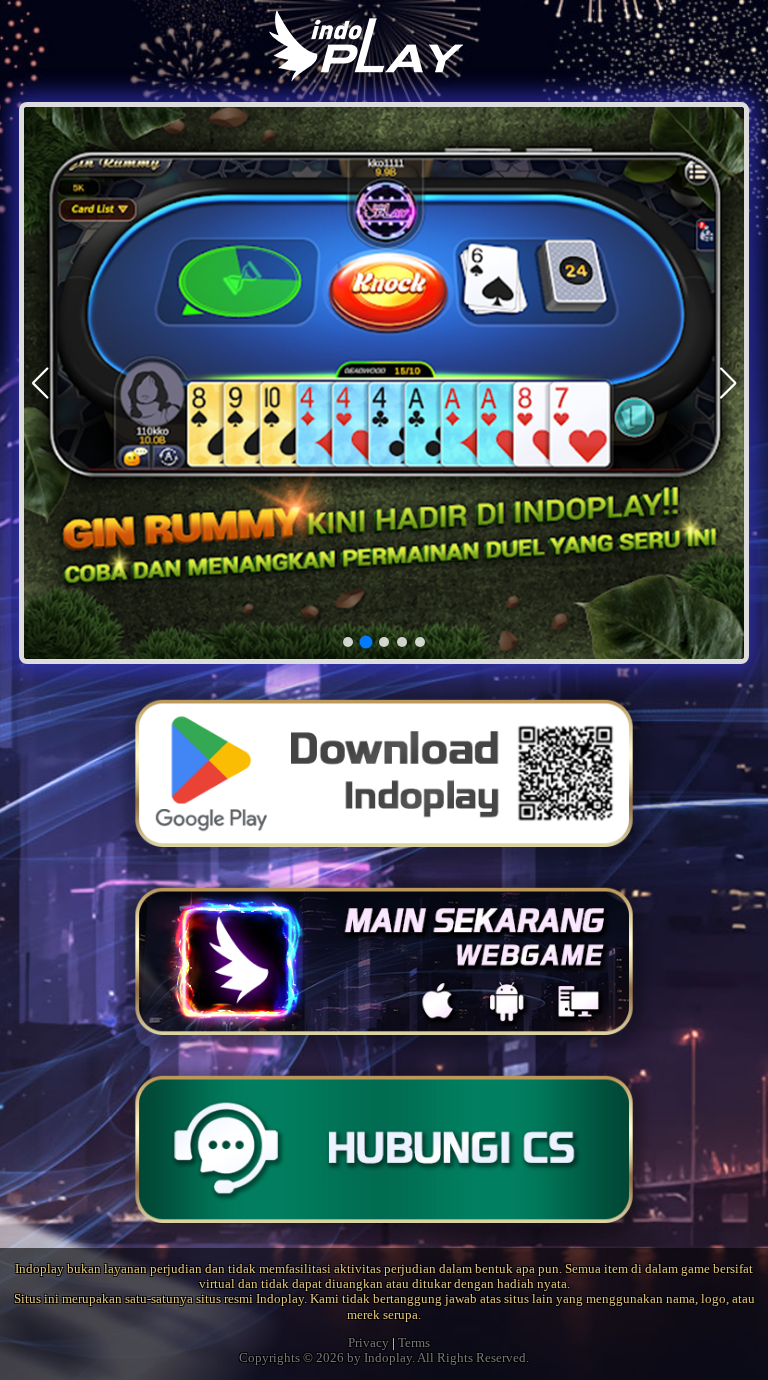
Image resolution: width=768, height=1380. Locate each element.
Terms (414, 1343)
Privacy (368, 1343)
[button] (728, 383)
